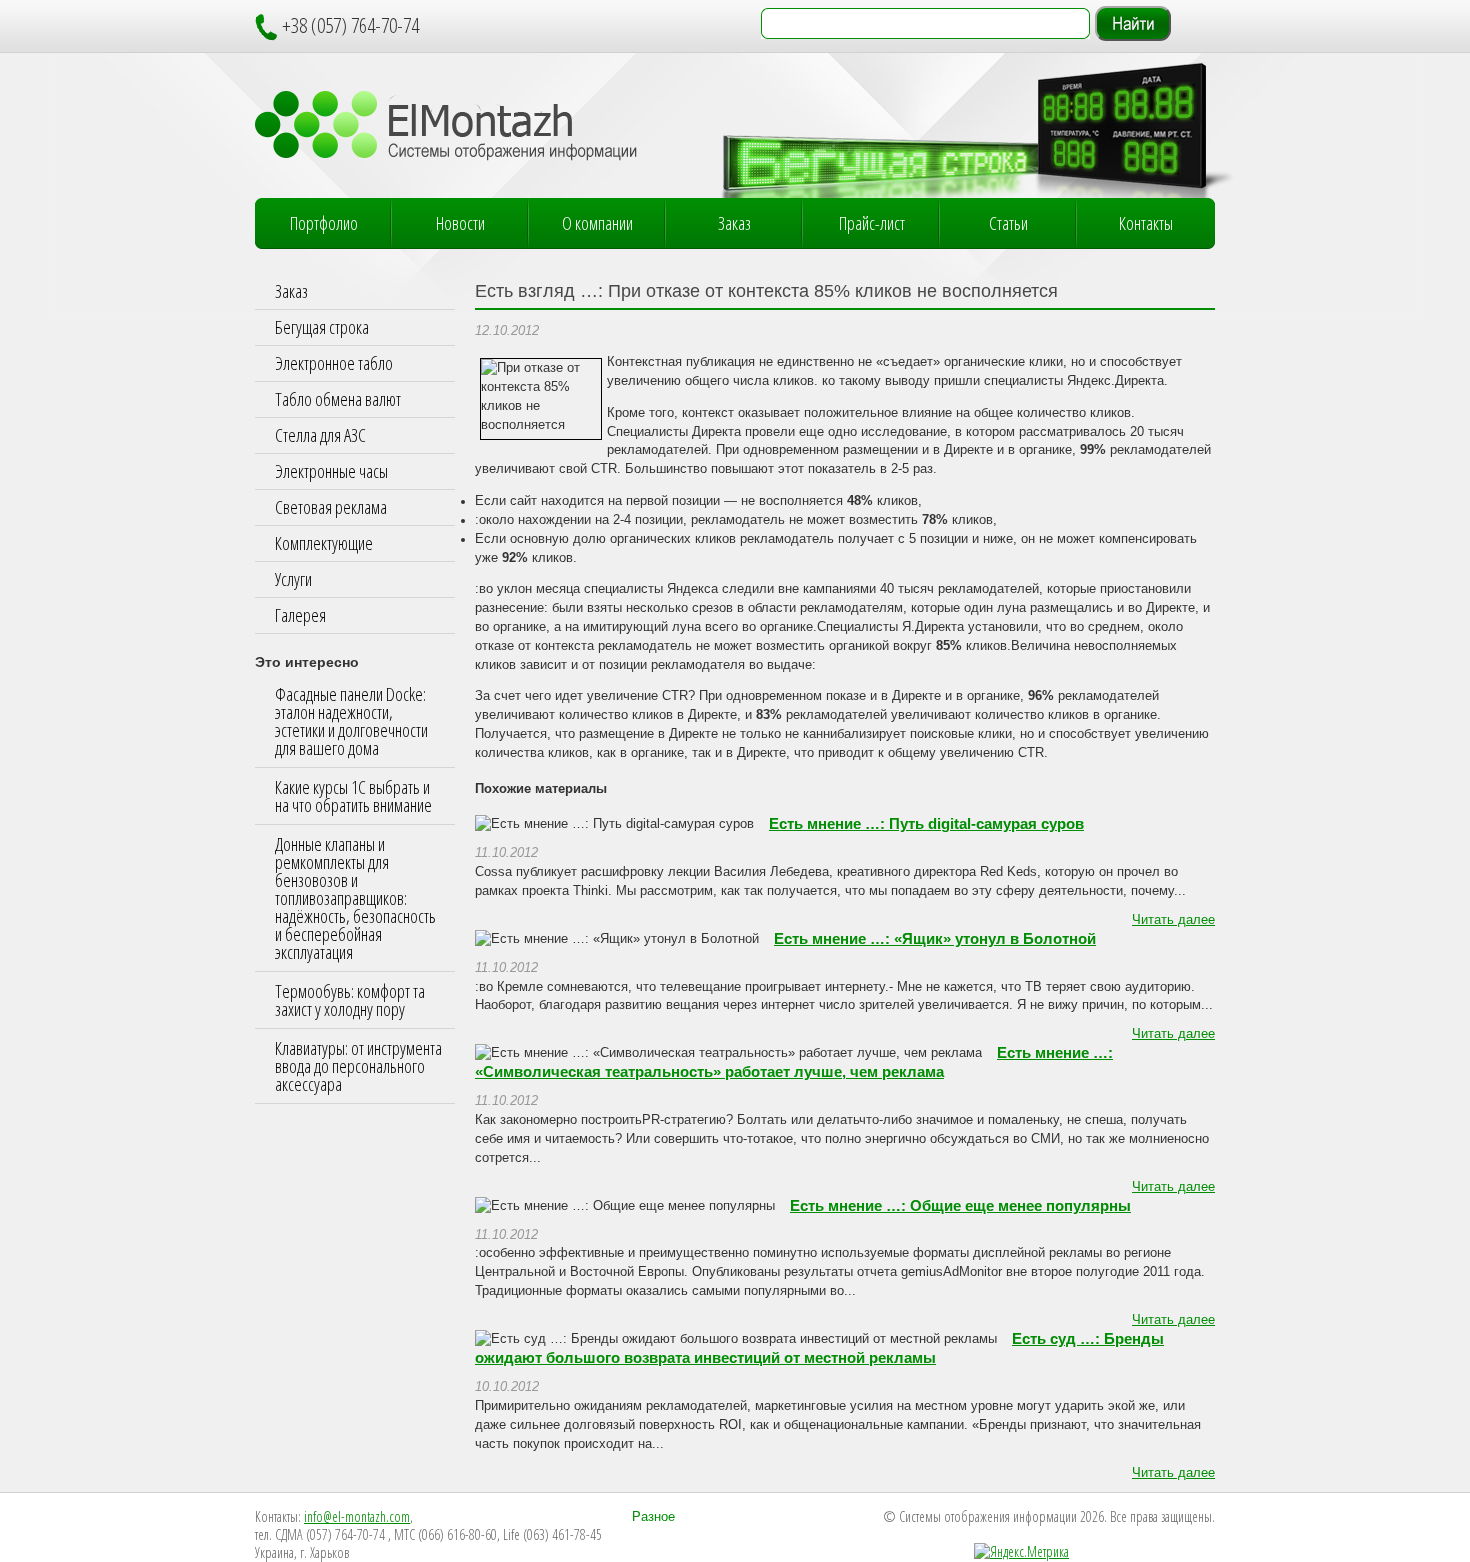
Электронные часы (331, 471)
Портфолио (324, 223)
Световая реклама (331, 507)
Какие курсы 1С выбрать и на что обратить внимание (353, 796)
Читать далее (1173, 920)
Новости (460, 223)
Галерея (300, 615)
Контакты (1146, 223)
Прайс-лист (872, 223)
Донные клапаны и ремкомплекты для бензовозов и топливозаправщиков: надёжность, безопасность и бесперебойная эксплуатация (355, 898)
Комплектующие (324, 543)
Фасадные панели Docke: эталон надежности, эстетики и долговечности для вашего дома (351, 721)
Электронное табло (334, 363)
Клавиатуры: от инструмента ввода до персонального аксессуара (358, 1066)
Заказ (734, 223)
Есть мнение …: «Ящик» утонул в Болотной (935, 939)
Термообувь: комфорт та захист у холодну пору (350, 1000)
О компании (597, 223)
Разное (653, 1517)
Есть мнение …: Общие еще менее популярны (960, 1206)
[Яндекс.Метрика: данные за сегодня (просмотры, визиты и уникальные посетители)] (1021, 1552)
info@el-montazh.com (357, 1516)
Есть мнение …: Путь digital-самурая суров (926, 824)
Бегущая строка (322, 327)
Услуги (293, 579)
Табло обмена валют (338, 399)
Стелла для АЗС (320, 435)
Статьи (1008, 223)
